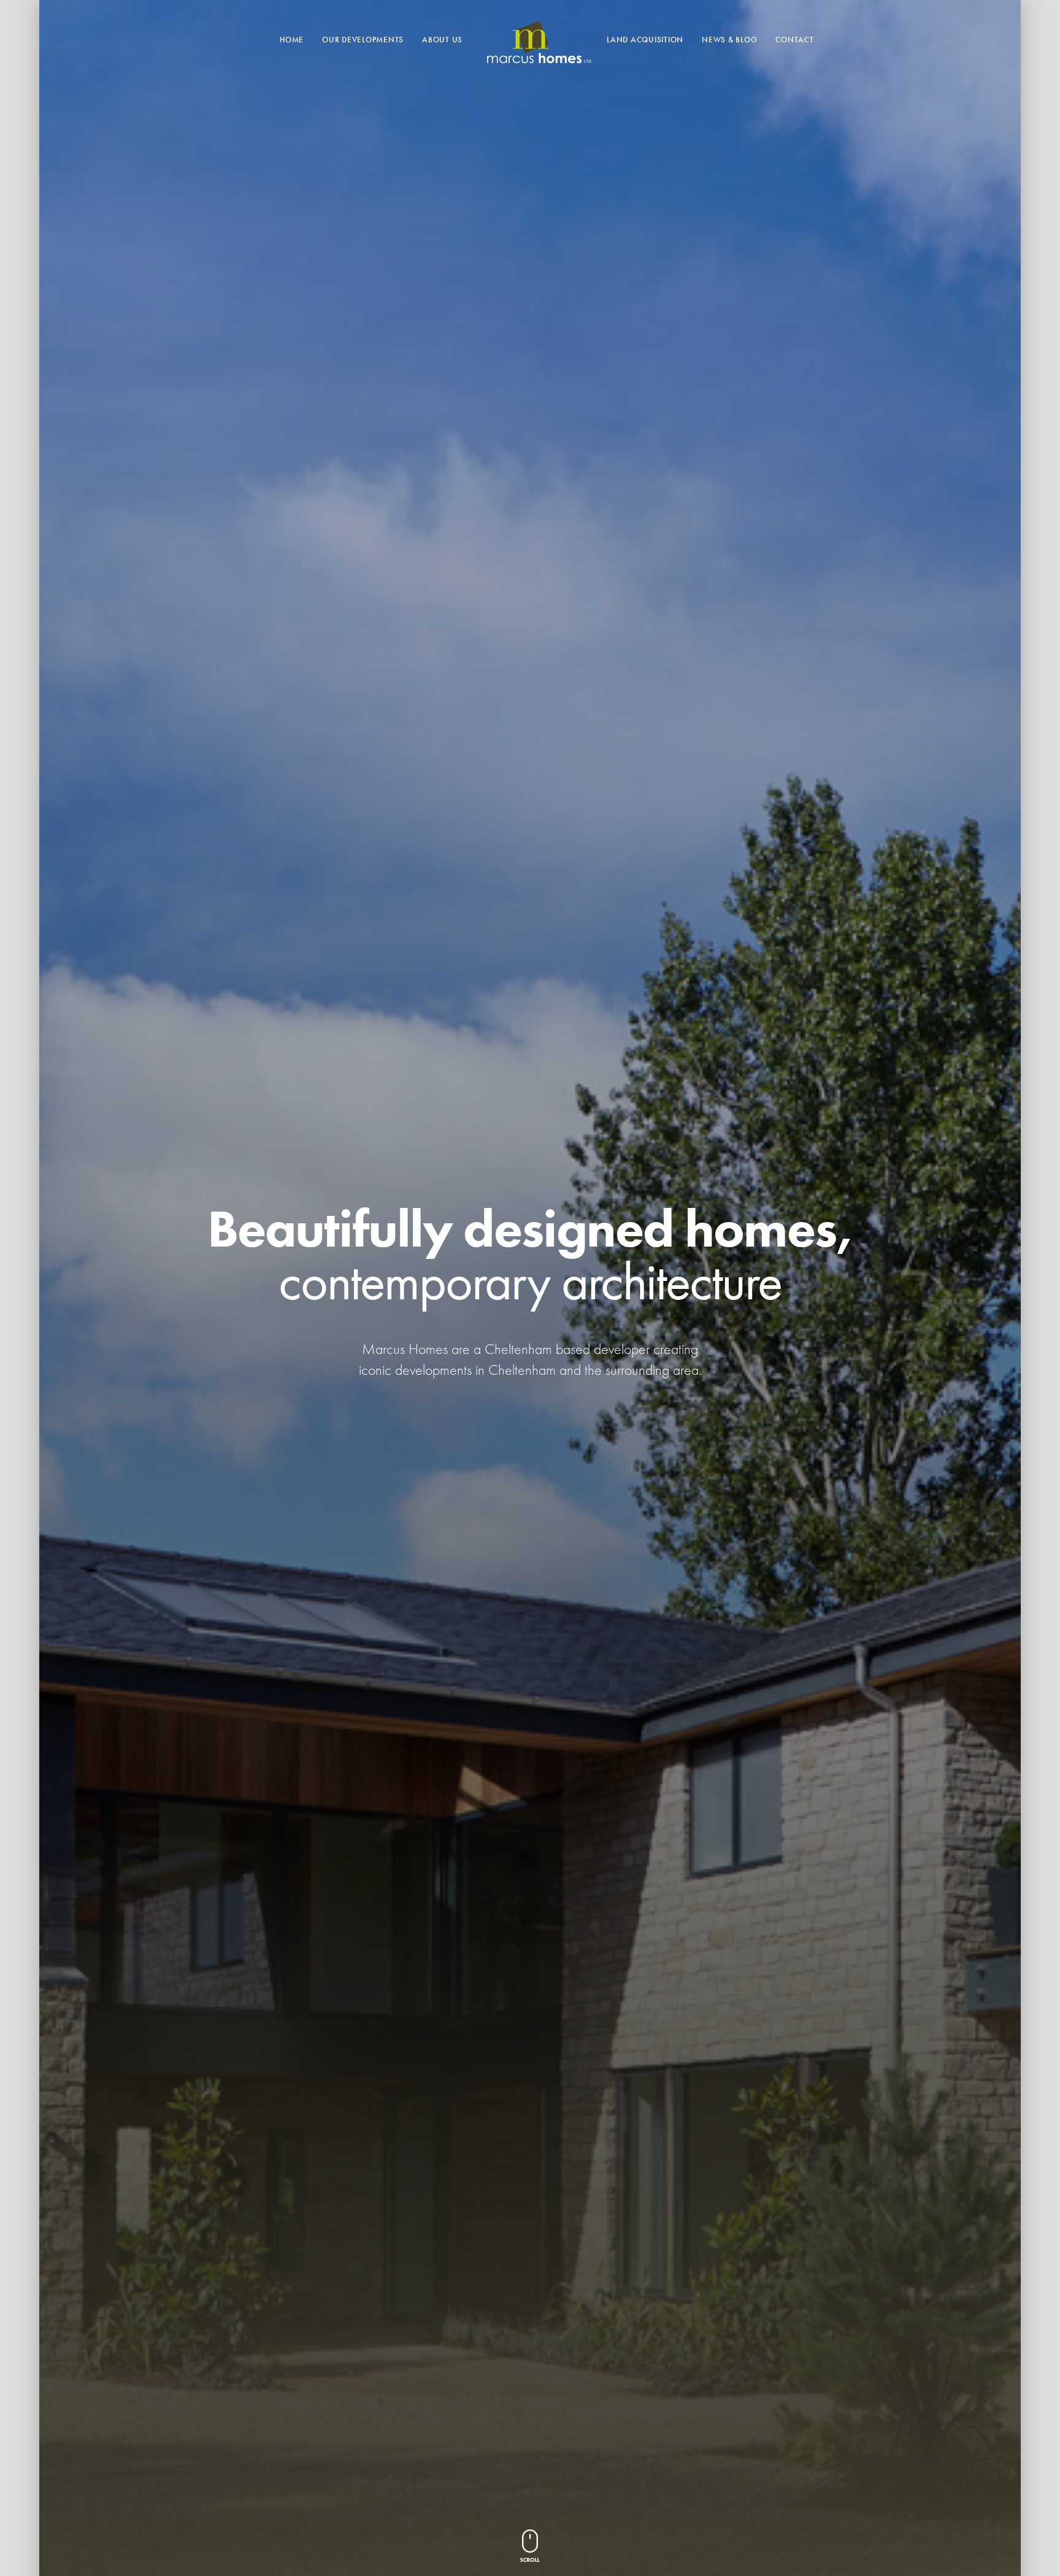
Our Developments (363, 40)
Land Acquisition (645, 40)
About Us (442, 40)
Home (292, 40)
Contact (794, 40)
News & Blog (729, 40)
